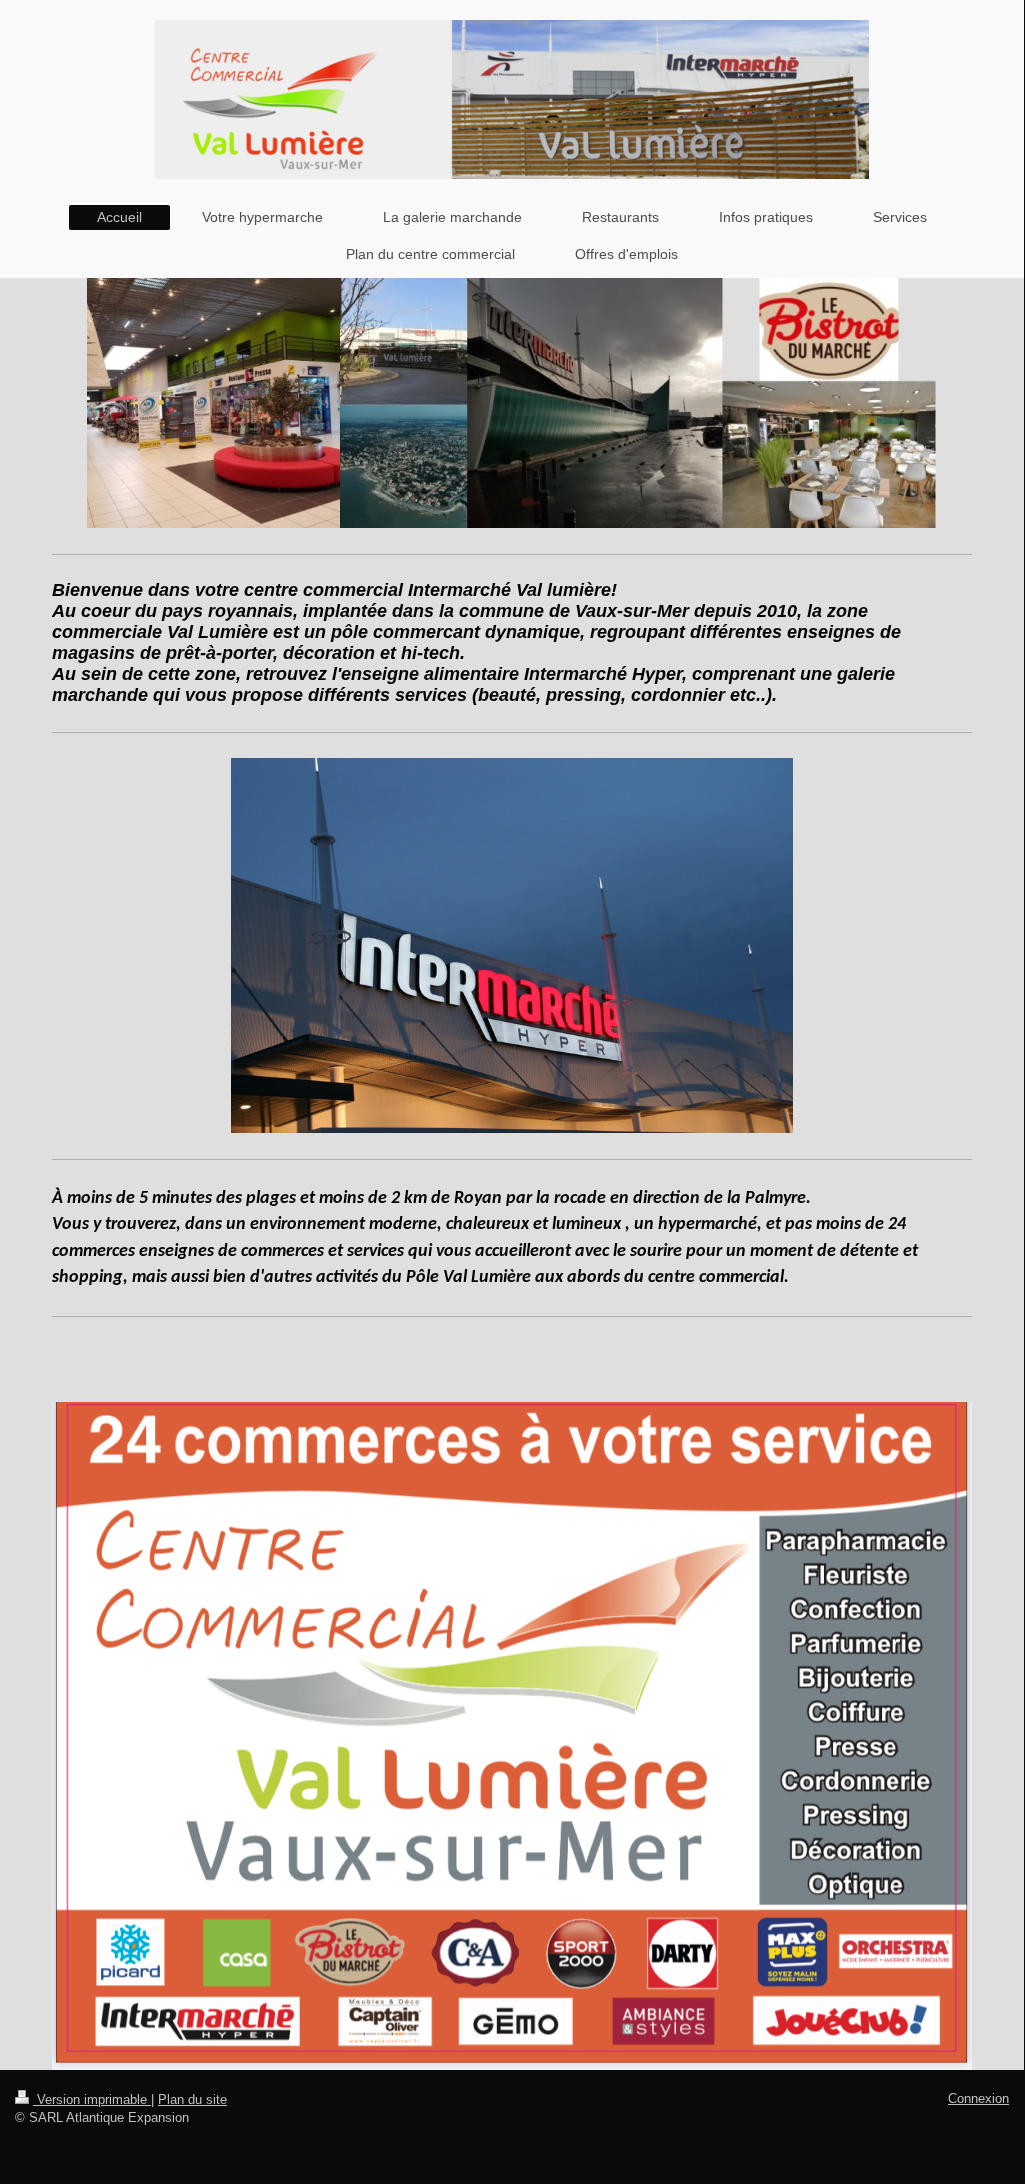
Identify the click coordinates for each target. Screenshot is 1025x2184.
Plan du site (192, 2099)
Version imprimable (92, 2099)
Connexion (978, 2098)
